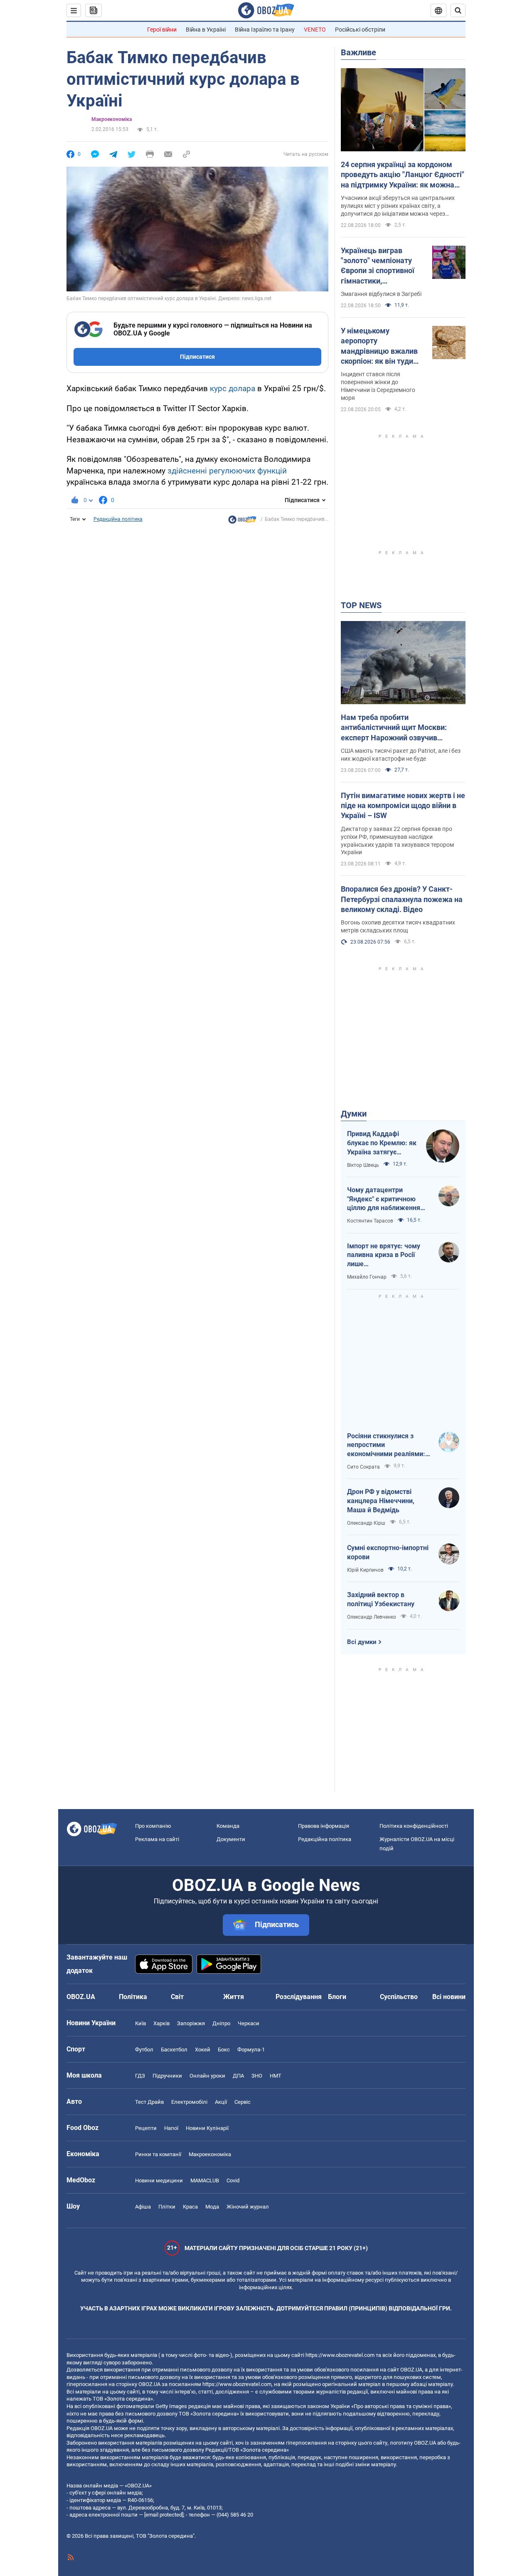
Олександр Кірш (366, 1523)
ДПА (238, 2076)
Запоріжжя (191, 2023)
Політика (133, 1997)
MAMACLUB (205, 2180)
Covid (233, 2180)
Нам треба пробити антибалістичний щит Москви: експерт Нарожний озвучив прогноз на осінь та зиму (394, 728)
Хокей (203, 2050)
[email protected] (164, 2515)
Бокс (224, 2050)
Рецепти (146, 2128)
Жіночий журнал (248, 2207)
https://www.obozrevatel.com (340, 2355)
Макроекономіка (210, 2154)
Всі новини (449, 1997)
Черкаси (249, 2023)
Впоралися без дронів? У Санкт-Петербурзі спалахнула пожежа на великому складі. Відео (402, 899)
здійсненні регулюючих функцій (227, 471)
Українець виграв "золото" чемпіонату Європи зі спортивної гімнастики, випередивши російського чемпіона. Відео (380, 266)
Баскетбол (174, 2050)
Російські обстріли (360, 30)
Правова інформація (324, 1826)
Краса (190, 2207)
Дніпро (221, 2023)
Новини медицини (159, 2180)
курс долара (233, 388)
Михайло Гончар (367, 1277)
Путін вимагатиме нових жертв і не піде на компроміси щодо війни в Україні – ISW (403, 806)
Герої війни (162, 30)
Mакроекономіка (112, 119)
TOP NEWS (361, 605)
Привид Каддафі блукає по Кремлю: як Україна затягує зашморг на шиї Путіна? (382, 1143)
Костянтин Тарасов (370, 1221)
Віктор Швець (363, 1165)
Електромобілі (189, 2102)
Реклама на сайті (157, 1839)
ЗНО (257, 2076)
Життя (234, 1997)
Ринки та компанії (158, 2154)
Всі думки (362, 1642)
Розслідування (299, 1997)
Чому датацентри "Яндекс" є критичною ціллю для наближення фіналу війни (384, 1199)
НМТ (276, 2076)
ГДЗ (140, 2076)
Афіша (143, 2207)
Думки (354, 1114)
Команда (228, 1826)
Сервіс (243, 2102)
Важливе (358, 52)
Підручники (167, 2076)
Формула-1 (251, 2050)
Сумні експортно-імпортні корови (388, 1552)
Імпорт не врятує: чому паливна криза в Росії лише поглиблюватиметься (384, 1255)
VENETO (315, 30)
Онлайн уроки (207, 2076)
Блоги (337, 1997)
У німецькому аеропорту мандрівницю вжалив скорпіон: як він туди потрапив (379, 346)
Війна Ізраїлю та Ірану (265, 30)
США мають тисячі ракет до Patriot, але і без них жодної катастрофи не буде (401, 755)
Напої (171, 2128)
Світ (177, 1997)
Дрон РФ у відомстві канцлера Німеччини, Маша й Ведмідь (381, 1501)
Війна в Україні (206, 30)
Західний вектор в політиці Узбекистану (381, 1599)
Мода (212, 2207)
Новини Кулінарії (207, 2128)
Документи (231, 1839)
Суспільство (399, 1997)
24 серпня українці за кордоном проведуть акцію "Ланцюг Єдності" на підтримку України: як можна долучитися (403, 175)
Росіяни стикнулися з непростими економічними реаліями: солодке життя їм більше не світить (387, 1445)
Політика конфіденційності (414, 1826)
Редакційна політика (118, 519)
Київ (140, 2023)
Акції (221, 2102)
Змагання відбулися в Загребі (381, 294)
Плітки (167, 2207)
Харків (161, 2023)
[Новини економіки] (242, 522)
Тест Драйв (149, 2102)
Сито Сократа (363, 1467)
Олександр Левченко (372, 1617)
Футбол (144, 2050)
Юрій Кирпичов (365, 1570)
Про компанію (153, 1826)
